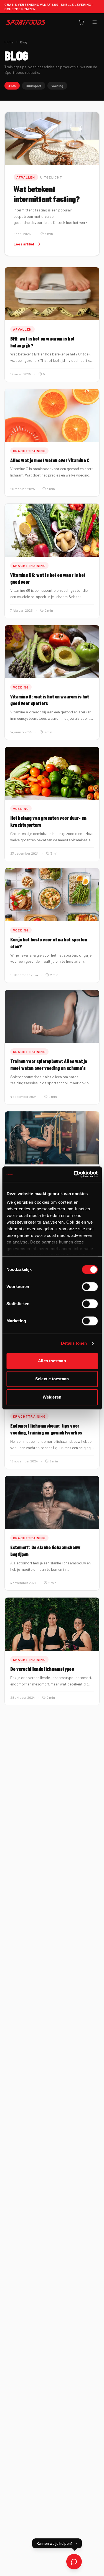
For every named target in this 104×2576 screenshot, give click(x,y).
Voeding (57, 86)
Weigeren (52, 1397)
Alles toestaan (52, 1361)
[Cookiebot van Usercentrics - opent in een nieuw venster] (74, 1174)
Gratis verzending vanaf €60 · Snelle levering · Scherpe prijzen (49, 7)
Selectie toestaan (52, 1379)
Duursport (34, 86)
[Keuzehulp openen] (74, 2562)
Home (9, 42)
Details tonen (74, 1343)
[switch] (90, 1287)
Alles (12, 86)
